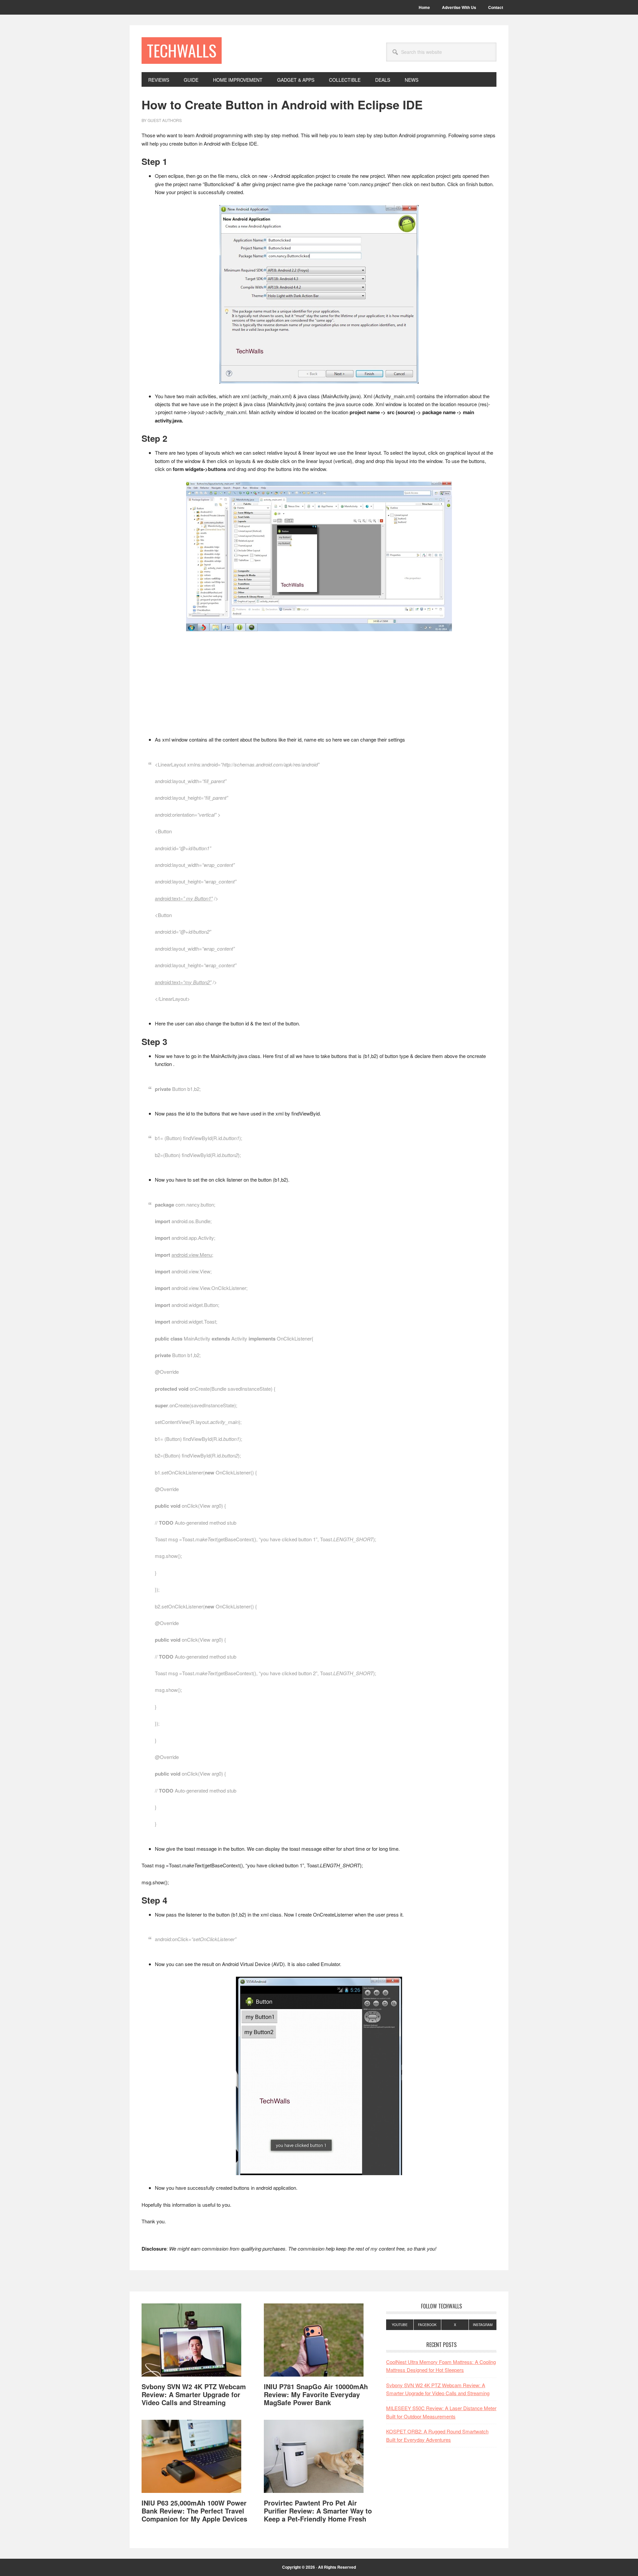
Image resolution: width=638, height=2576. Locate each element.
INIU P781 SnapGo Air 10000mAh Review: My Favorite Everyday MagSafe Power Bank (316, 2394)
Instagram (483, 2325)
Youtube (400, 2325)
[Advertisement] (319, 686)
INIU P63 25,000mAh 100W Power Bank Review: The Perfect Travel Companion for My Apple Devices (194, 2511)
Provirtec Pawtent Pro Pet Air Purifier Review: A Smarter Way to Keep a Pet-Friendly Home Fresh (318, 2511)
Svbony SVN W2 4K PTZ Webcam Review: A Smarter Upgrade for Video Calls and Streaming (194, 2394)
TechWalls (182, 50)
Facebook (427, 2325)
